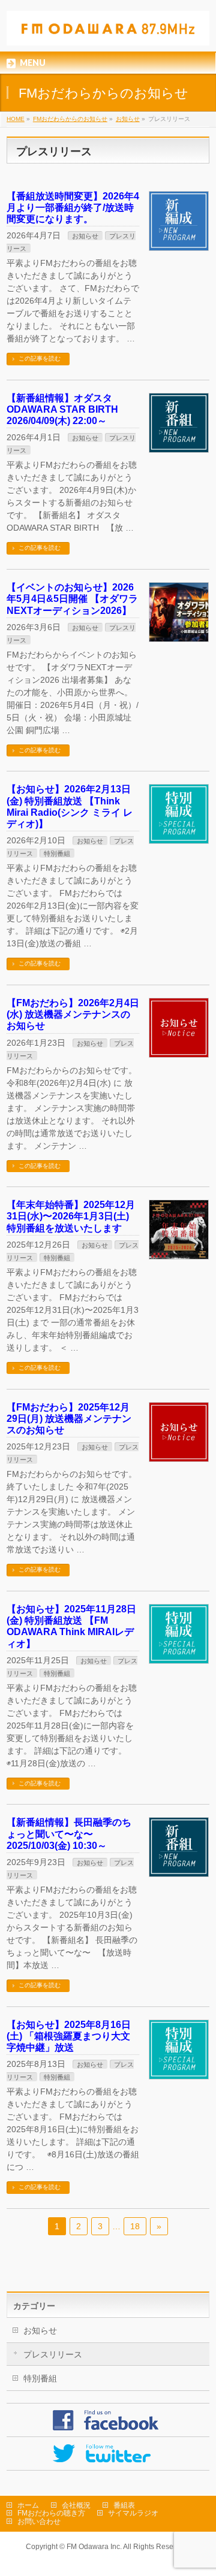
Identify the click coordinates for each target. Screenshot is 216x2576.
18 (135, 2226)
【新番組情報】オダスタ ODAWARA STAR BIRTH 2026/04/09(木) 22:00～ (62, 409)
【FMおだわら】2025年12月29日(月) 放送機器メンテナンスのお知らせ (69, 1419)
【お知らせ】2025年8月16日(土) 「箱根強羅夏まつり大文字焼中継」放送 (69, 2036)
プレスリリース (53, 2354)
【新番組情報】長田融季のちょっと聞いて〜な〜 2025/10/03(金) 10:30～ (69, 1834)
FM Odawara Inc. (94, 2547)
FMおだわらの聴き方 (51, 2513)
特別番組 (57, 853)
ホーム (28, 2505)
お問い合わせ (39, 2521)
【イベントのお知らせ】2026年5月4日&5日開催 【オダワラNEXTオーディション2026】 (72, 599)
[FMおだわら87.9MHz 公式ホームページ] (108, 32)
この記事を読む (40, 358)
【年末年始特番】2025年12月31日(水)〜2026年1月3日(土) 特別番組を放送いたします (71, 1216)
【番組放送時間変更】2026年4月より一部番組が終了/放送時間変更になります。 (73, 208)
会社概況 (76, 2505)
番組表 (124, 2505)
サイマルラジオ (133, 2513)
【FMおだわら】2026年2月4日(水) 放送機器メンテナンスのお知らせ (73, 1014)
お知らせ (85, 236)
